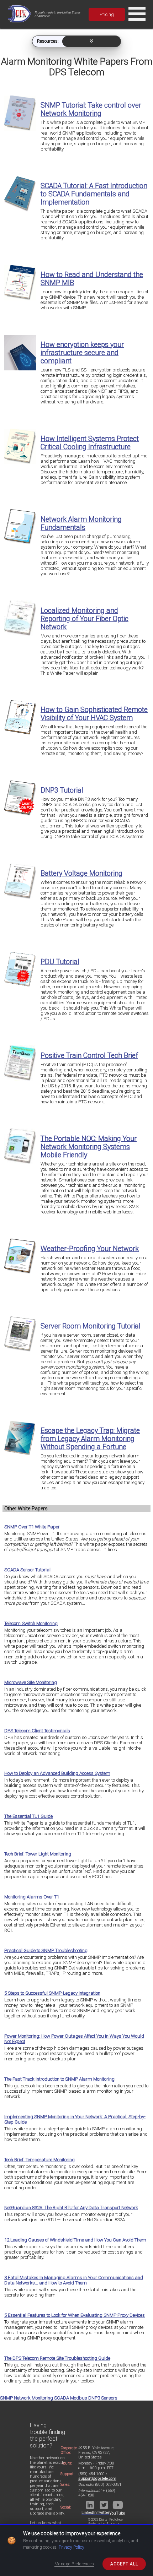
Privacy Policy (72, 2547)
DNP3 (94, 2398)
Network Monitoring (33, 2398)
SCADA (62, 2398)
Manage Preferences (74, 2564)
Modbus (79, 2398)
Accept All (124, 2564)
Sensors (109, 2398)
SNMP (6, 2398)
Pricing (107, 14)
